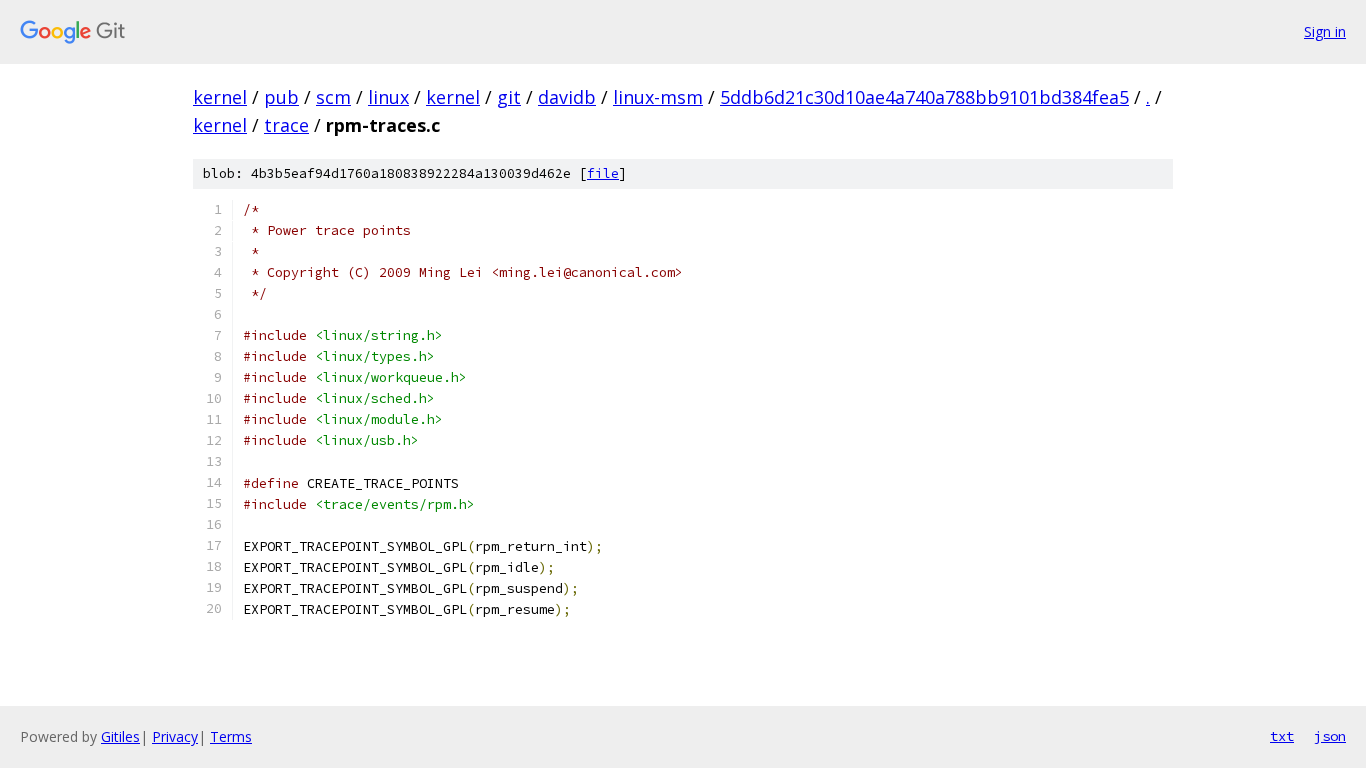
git (509, 97)
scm (333, 97)
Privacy (175, 736)
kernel (220, 97)
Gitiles (120, 736)
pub (281, 97)
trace (286, 125)
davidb (567, 97)
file (603, 173)
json (1330, 736)
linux (388, 97)
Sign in (1325, 31)
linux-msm (658, 97)
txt (1282, 736)
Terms (231, 736)
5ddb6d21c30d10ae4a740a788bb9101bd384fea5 (924, 97)
